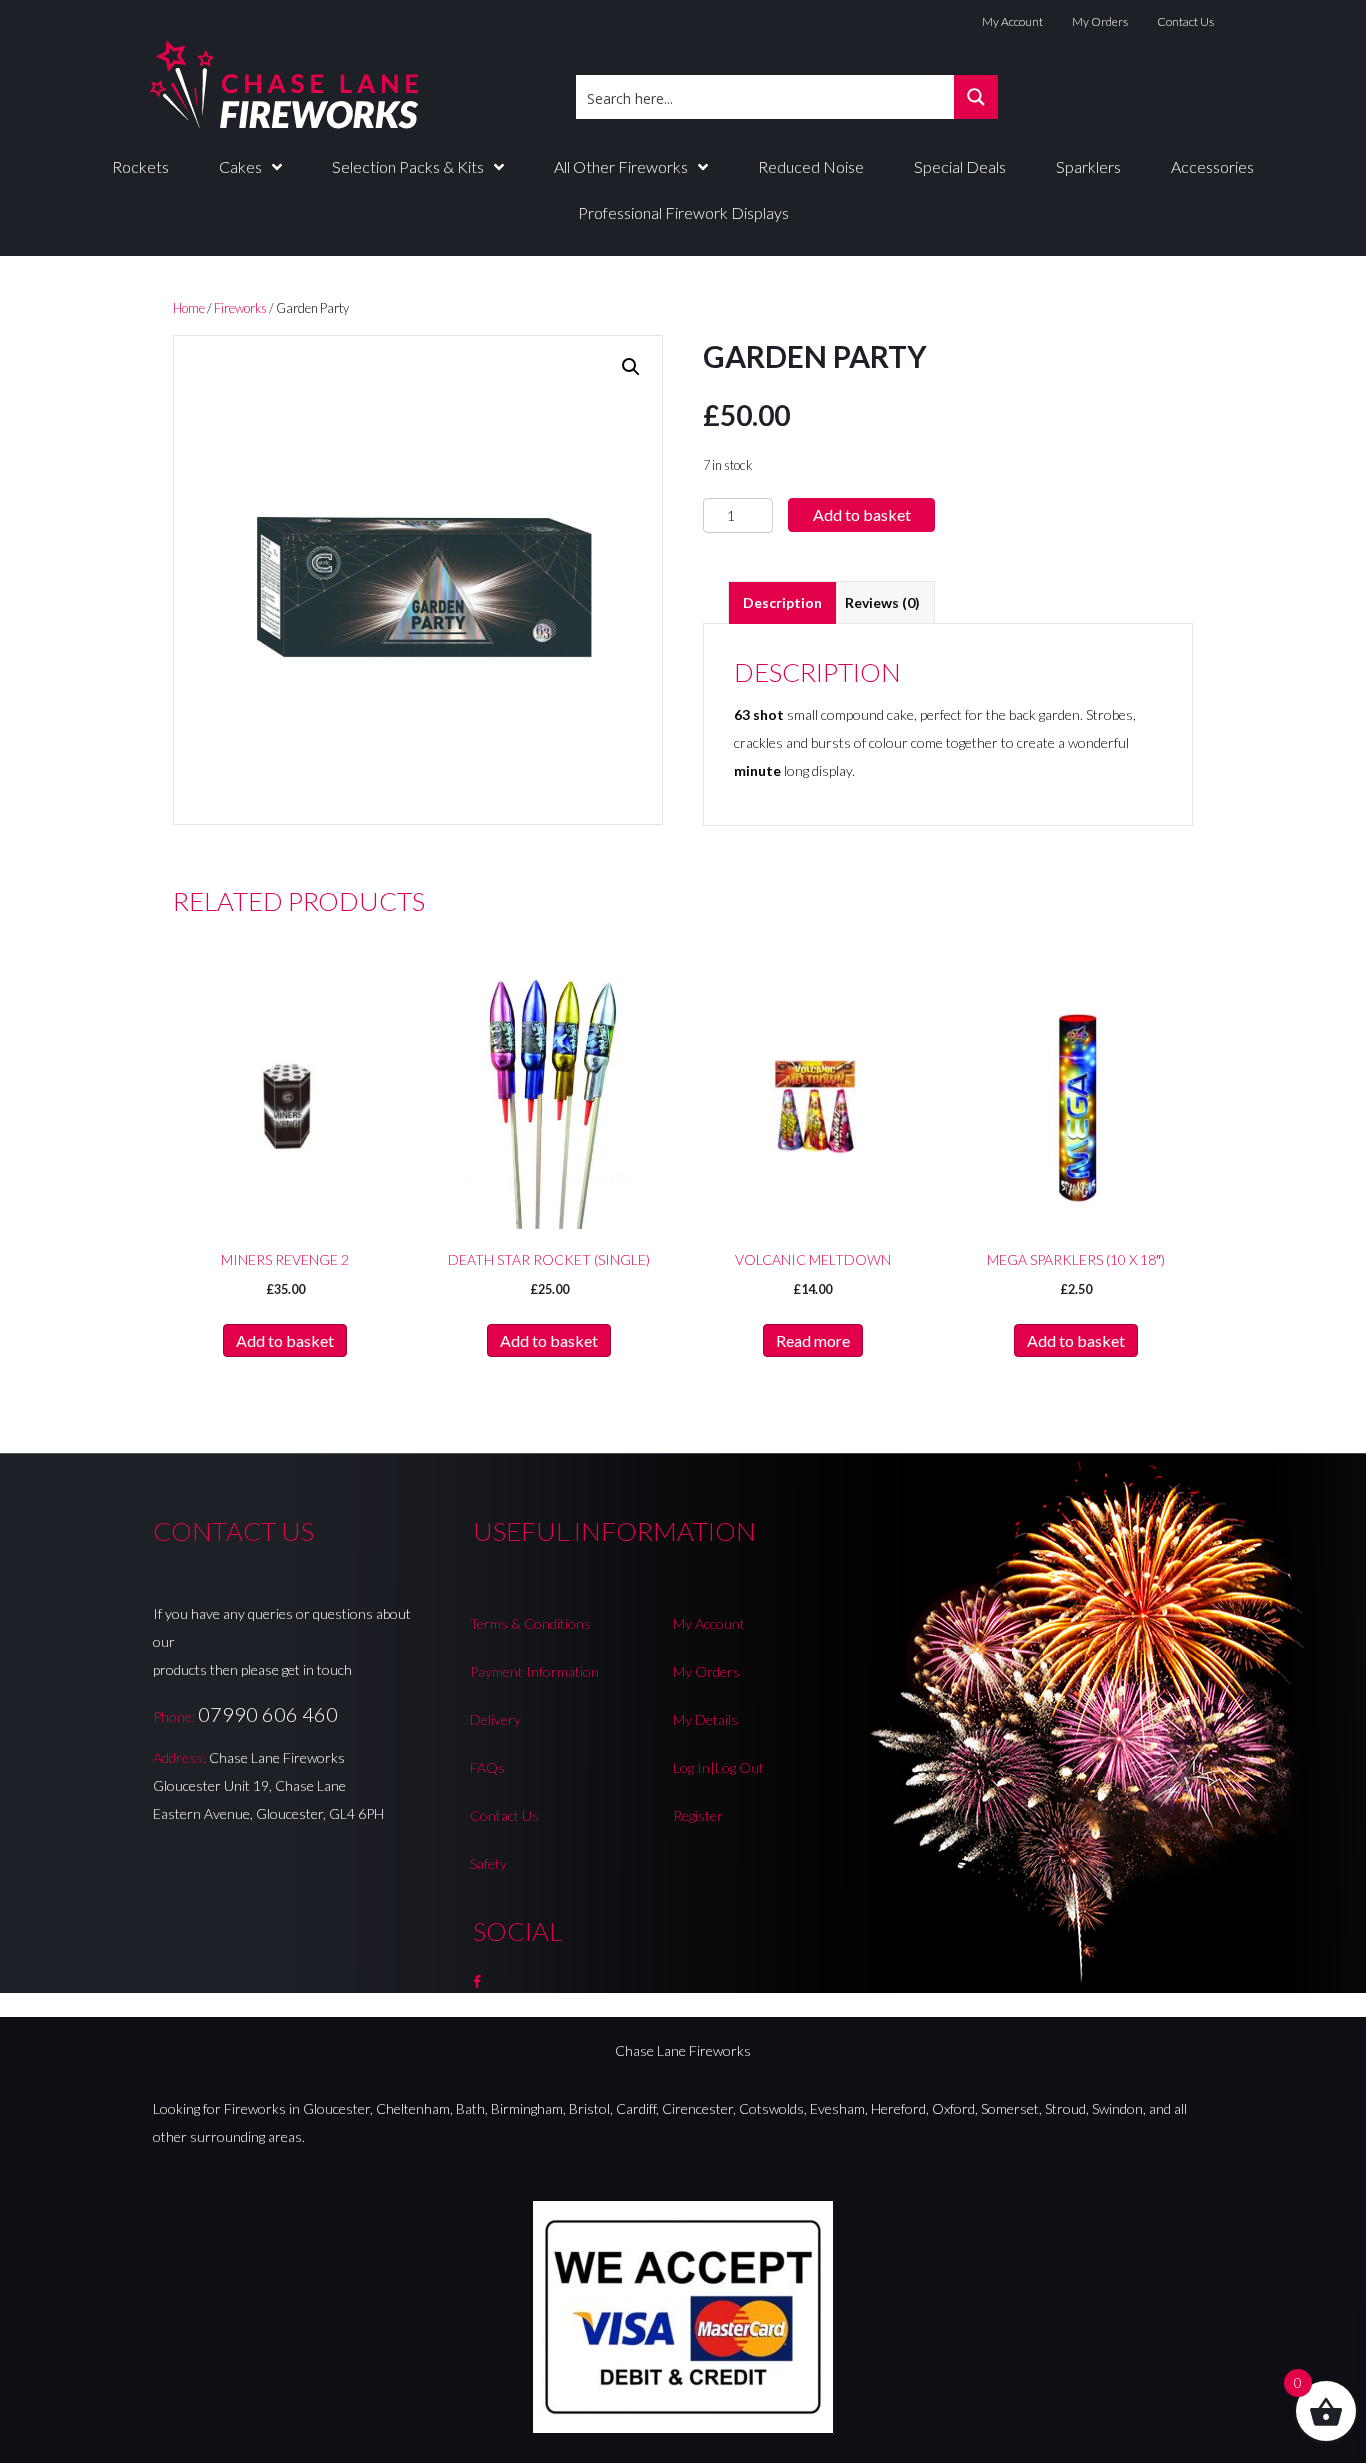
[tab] (782, 602)
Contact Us (1185, 21)
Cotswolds (771, 2108)
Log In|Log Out (718, 1767)
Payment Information (534, 1671)
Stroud (1065, 2108)
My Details (705, 1719)
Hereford (898, 2108)
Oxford (953, 2108)
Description (782, 602)
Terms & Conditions (530, 1623)
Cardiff (636, 2108)
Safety (488, 1863)
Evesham (837, 2108)
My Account (1012, 21)
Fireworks (240, 308)
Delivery (495, 1719)
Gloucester (336, 2108)
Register (698, 1815)
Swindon (1117, 2108)
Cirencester (697, 2108)
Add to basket (862, 514)
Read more (813, 1340)
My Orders (1100, 21)
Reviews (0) (882, 602)
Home (189, 308)
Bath (470, 2108)
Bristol (589, 2108)
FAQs (487, 1767)
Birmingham (527, 2108)
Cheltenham (413, 2108)
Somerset (1010, 2108)
